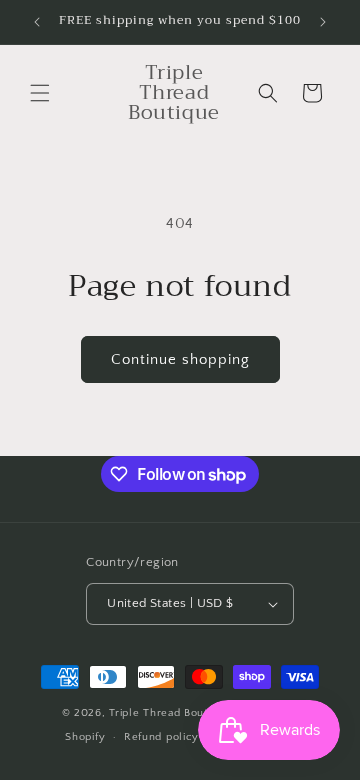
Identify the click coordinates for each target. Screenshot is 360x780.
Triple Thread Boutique (169, 713)
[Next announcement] (323, 22)
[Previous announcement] (37, 22)
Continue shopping (180, 359)
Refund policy (161, 737)
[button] (40, 93)
